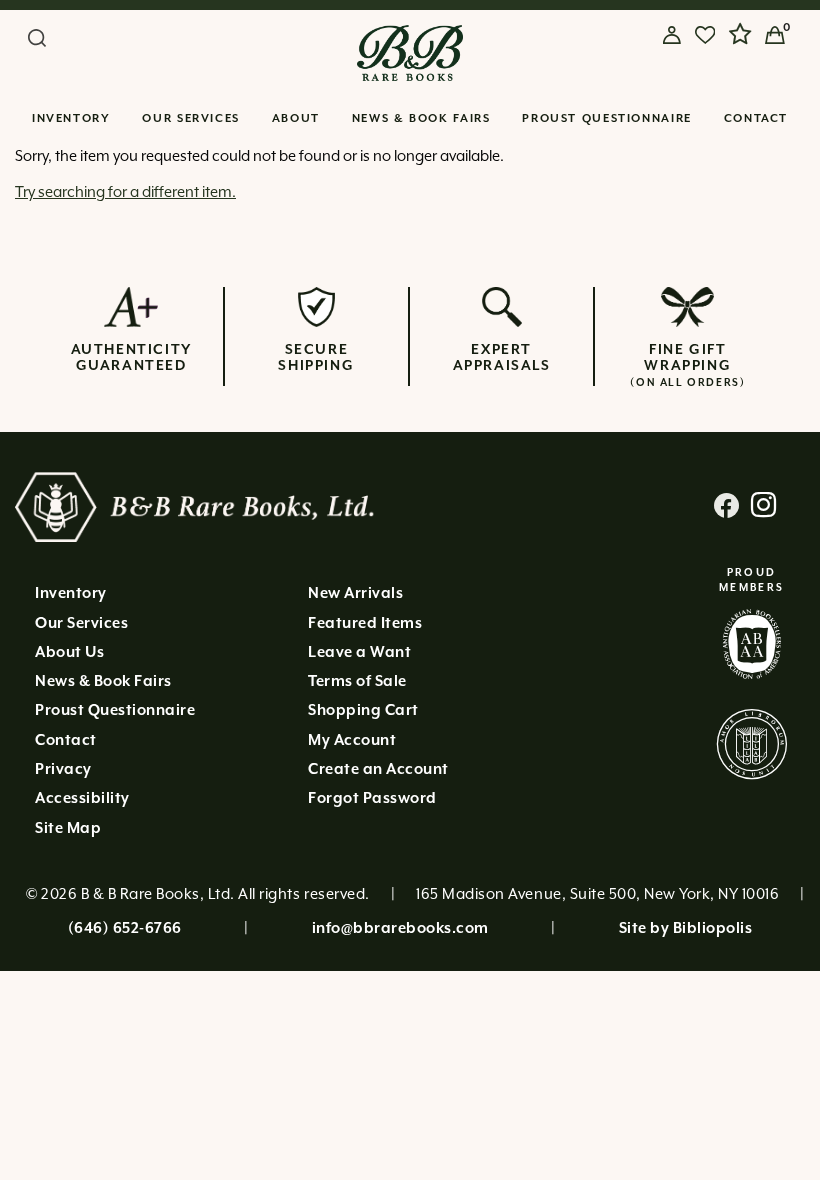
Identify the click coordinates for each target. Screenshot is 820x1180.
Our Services (191, 118)
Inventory (71, 118)
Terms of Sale (357, 681)
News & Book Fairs (421, 118)
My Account (352, 740)
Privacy (63, 769)
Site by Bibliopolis (686, 928)
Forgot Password (372, 798)
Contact (756, 118)
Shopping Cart (363, 710)
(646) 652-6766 (125, 928)
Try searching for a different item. (125, 192)
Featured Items (365, 623)
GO (288, 39)
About (296, 118)
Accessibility (82, 798)
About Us (69, 652)
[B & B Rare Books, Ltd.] (410, 53)
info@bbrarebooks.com (400, 928)
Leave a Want (359, 652)
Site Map (68, 828)
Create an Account (378, 769)
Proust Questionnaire (607, 118)
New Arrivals (355, 593)
